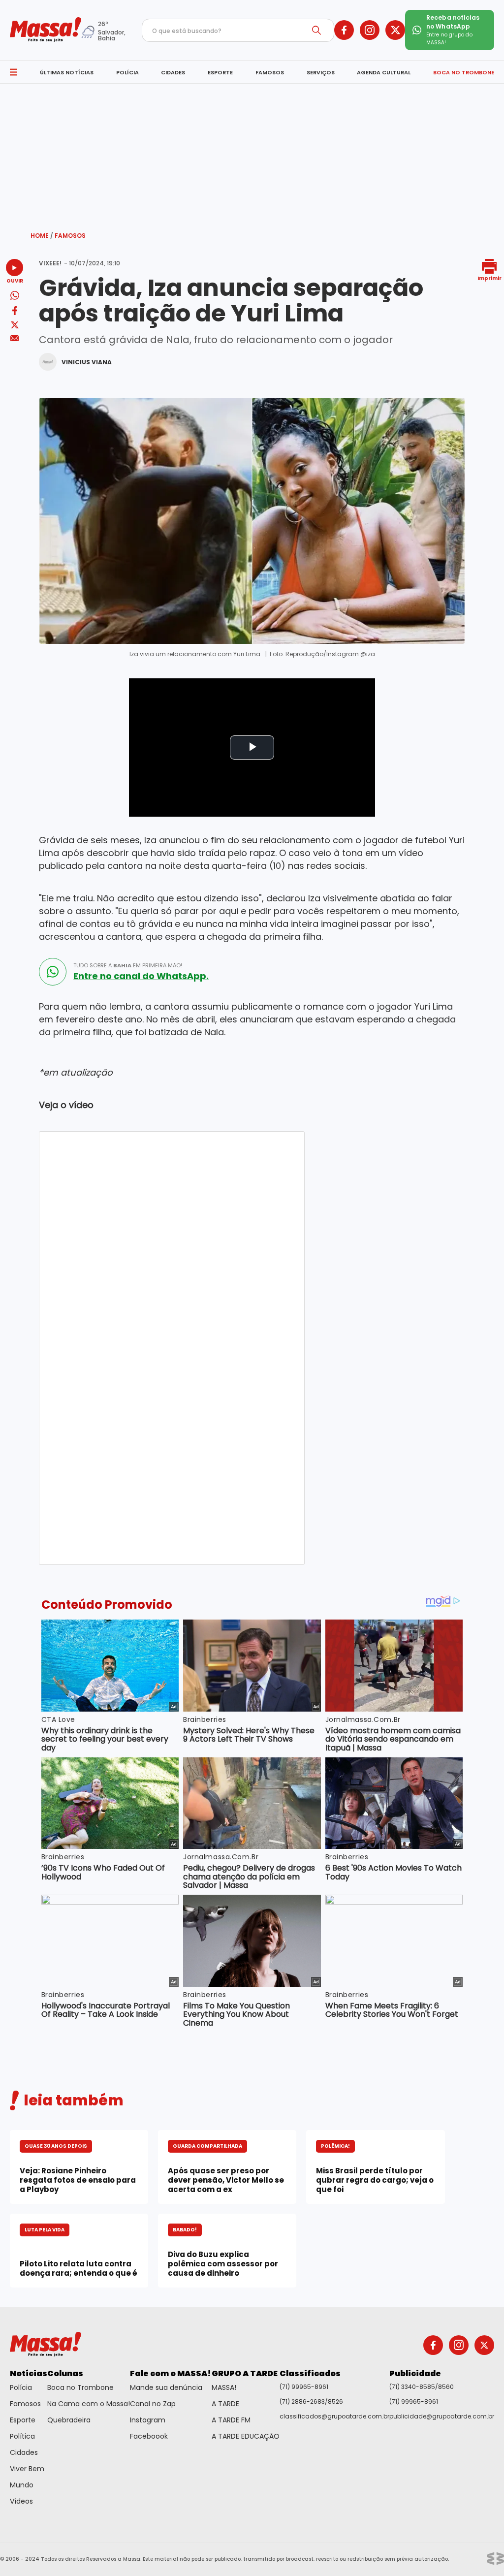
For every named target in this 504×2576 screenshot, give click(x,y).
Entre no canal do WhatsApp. (141, 976)
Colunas (65, 2373)
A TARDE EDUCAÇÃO (246, 2436)
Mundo (22, 2485)
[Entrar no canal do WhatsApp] (53, 972)
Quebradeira (69, 2420)
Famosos (70, 236)
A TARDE (225, 2404)
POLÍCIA (127, 72)
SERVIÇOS (321, 72)
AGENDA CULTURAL (384, 72)
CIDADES (173, 72)
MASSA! (224, 2387)
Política (22, 2436)
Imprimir (489, 278)
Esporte (23, 2420)
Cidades (24, 2452)
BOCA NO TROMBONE (464, 72)
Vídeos (21, 2501)
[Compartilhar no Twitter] (15, 326)
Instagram (148, 2420)
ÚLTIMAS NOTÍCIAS (67, 72)
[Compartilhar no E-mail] (15, 338)
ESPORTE (220, 72)
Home (42, 236)
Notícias (29, 2373)
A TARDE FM (231, 2420)
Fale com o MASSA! (171, 2373)
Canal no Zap (153, 2404)
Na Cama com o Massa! (89, 2404)
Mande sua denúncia (166, 2387)
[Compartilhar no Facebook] (15, 312)
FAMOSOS (270, 72)
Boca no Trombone (80, 2387)
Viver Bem (27, 2469)
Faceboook (149, 2436)
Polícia (21, 2387)
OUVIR (15, 280)
